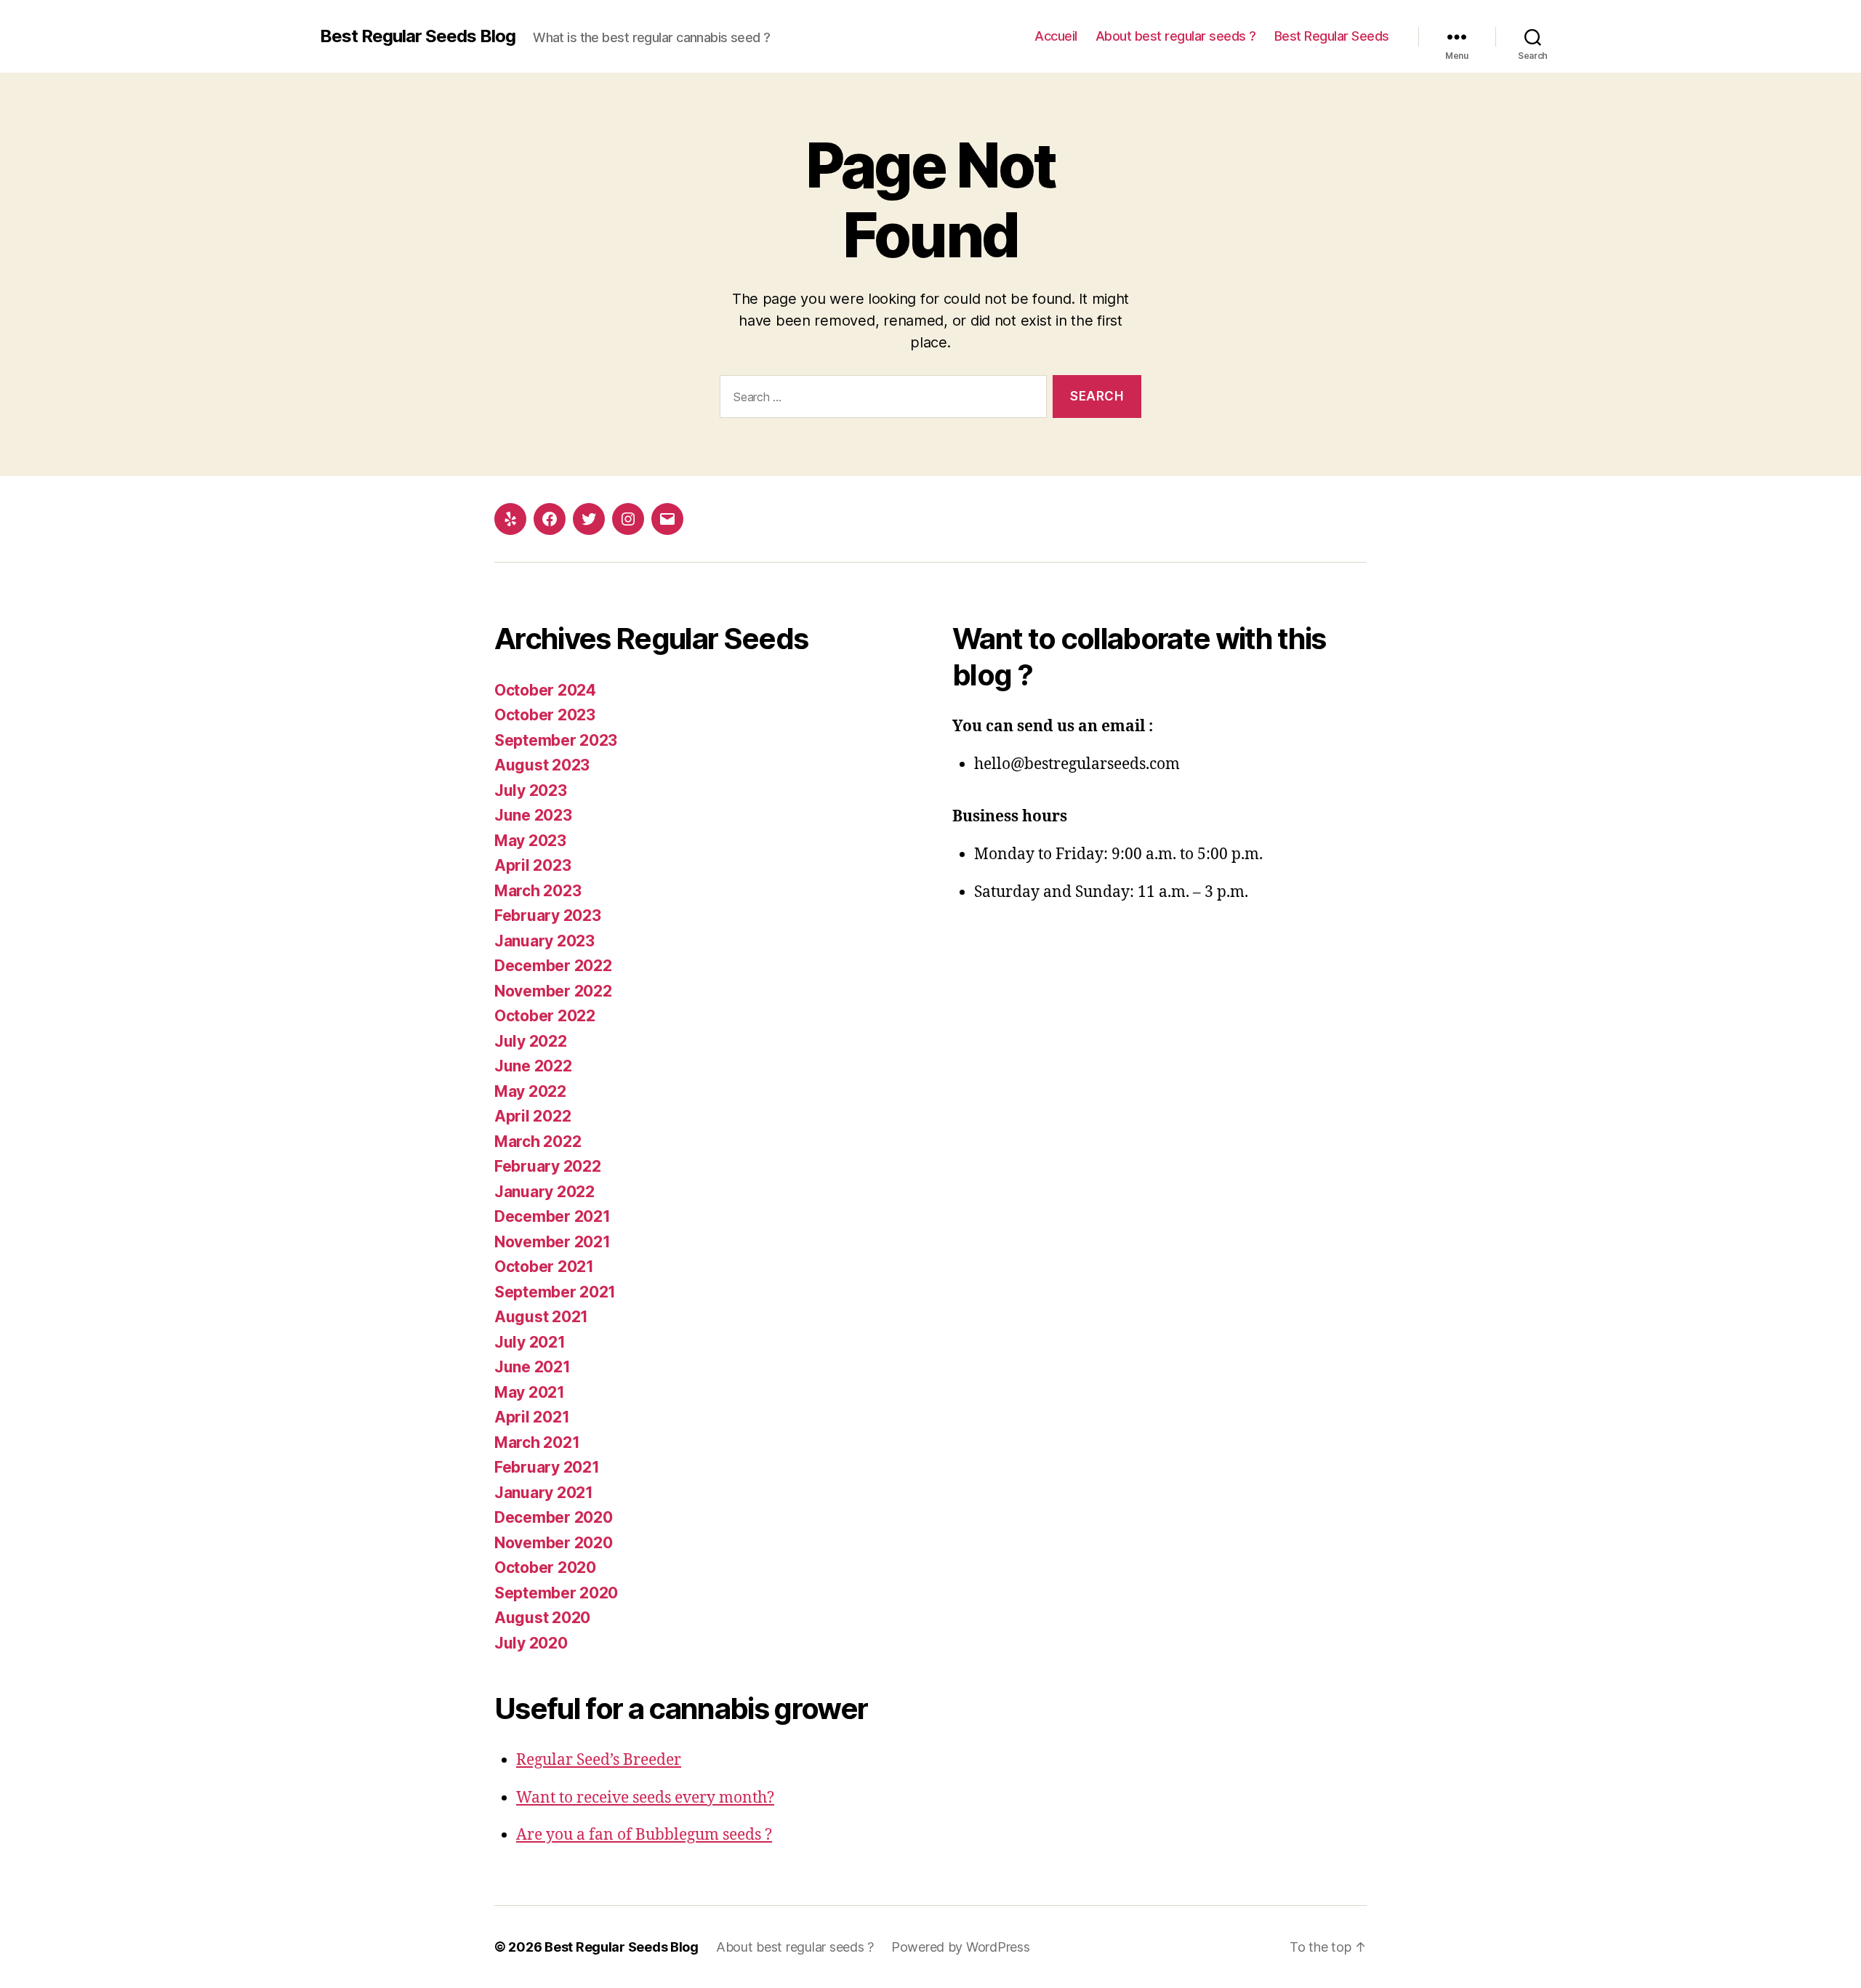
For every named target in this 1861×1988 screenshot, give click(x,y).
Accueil (1056, 36)
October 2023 (545, 715)
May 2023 (530, 841)
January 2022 (544, 1192)
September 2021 (555, 1292)
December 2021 (552, 1216)
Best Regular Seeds (1332, 36)
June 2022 (533, 1066)
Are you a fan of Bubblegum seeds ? (644, 1835)
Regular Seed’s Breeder (599, 1760)
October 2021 (544, 1267)
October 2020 (545, 1568)
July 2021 (530, 1342)
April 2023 (532, 865)
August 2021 (541, 1317)
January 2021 (544, 1493)
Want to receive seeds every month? (645, 1798)
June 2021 (532, 1367)
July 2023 (531, 790)
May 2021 (530, 1392)
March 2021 (537, 1442)
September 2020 (556, 1593)
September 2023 (556, 740)
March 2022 (538, 1142)
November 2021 (552, 1242)
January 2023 (544, 941)
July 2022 (531, 1041)
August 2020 (542, 1618)
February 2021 (547, 1467)
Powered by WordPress (961, 1947)
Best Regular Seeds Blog (418, 36)
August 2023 (542, 765)
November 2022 (553, 991)
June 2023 (533, 815)
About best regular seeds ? (1176, 36)
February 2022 (548, 1166)
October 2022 (545, 1016)
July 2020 (531, 1643)
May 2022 (530, 1091)
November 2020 (554, 1543)
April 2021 (532, 1417)
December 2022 (553, 966)
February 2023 (548, 915)
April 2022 (532, 1116)
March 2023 (538, 891)
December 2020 (554, 1517)
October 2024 (545, 690)
